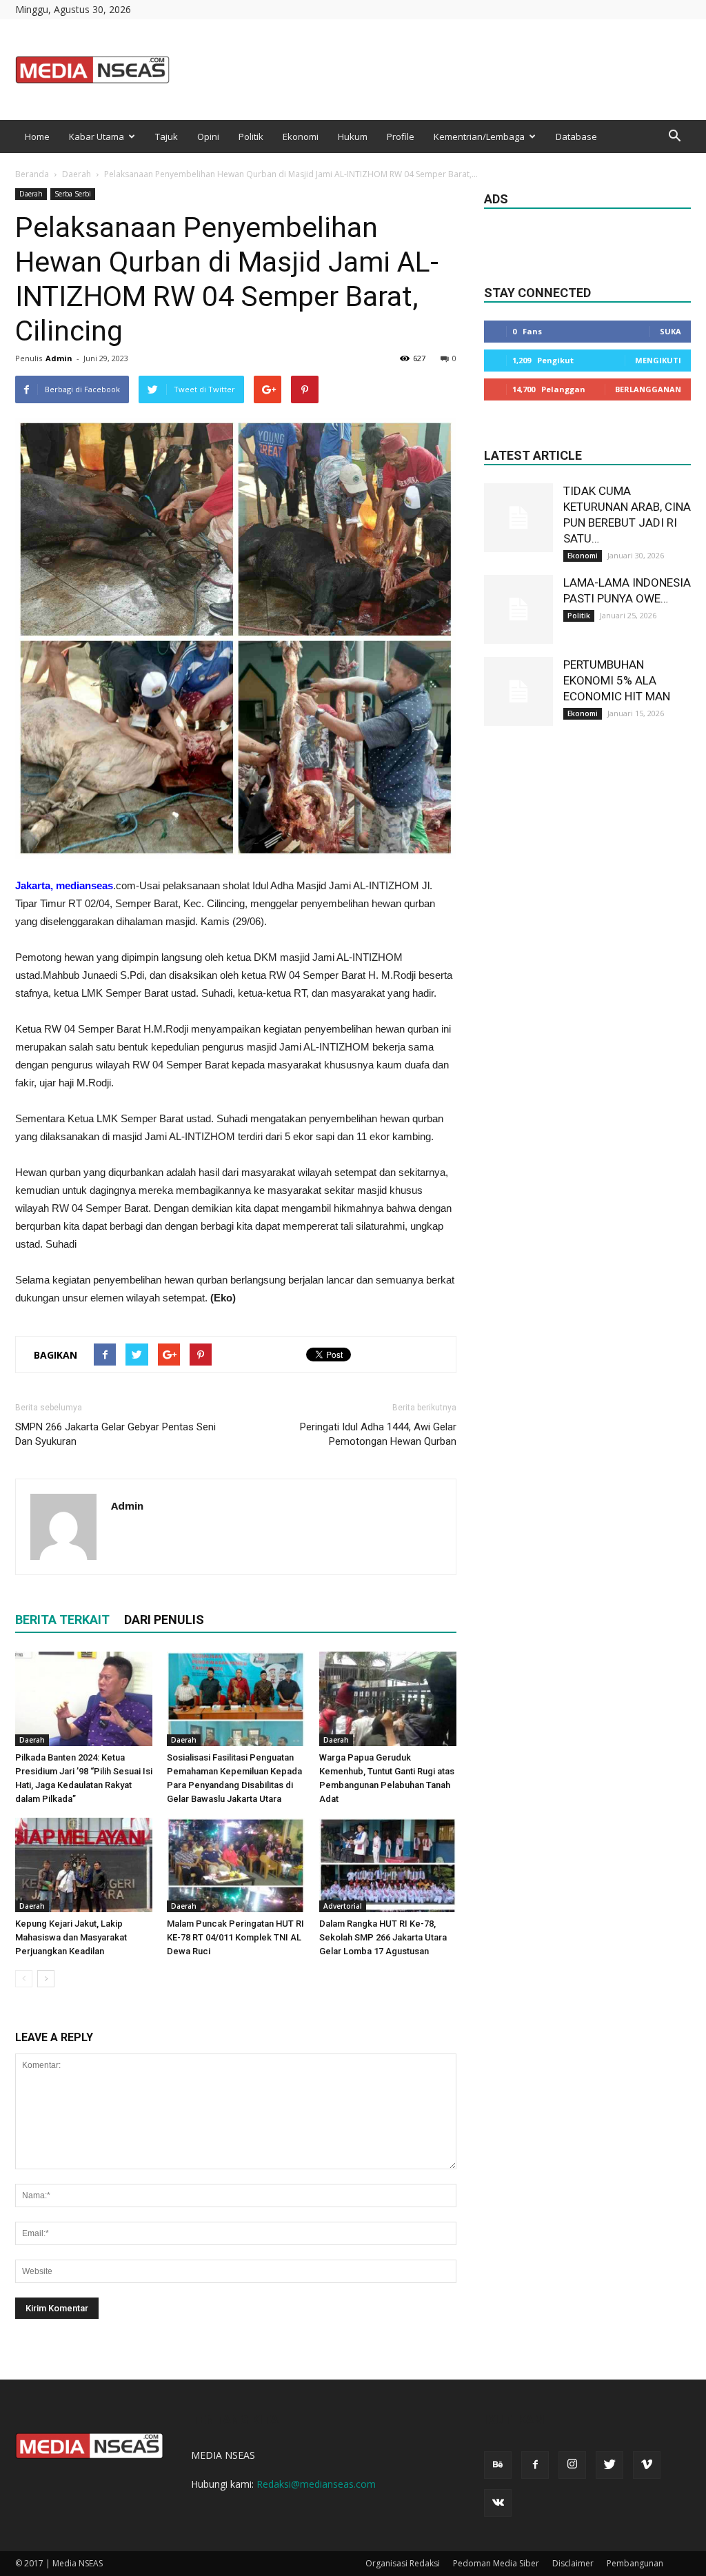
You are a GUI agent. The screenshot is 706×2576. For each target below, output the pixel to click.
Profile (401, 136)
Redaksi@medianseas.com (316, 2484)
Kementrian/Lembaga (479, 136)
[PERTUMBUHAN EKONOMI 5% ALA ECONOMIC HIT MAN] (518, 691)
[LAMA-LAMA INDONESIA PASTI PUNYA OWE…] (518, 609)
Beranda (32, 174)
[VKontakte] (498, 2503)
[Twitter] (609, 2465)
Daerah (77, 174)
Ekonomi (301, 136)
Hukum (353, 136)
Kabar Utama (97, 136)
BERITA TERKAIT (62, 1620)
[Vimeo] (647, 2465)
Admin (59, 358)
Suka (670, 331)
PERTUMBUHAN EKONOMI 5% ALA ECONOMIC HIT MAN (617, 680)
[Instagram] (572, 2465)
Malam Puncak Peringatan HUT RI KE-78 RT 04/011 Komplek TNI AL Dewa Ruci (235, 1937)
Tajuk (167, 136)
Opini (208, 136)
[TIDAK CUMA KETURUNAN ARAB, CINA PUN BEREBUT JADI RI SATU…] (518, 518)
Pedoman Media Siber (496, 2563)
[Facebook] (535, 2465)
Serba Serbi (73, 194)
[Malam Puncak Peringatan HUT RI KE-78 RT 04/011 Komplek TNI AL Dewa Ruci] (235, 1865)
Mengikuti (658, 360)
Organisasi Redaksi (403, 2563)
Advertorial (343, 1906)
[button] (674, 136)
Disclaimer (573, 2563)
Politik (251, 136)
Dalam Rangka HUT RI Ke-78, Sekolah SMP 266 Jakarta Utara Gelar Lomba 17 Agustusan (383, 1937)
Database (576, 136)
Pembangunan (635, 2563)
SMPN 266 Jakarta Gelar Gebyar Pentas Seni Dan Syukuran (115, 1434)
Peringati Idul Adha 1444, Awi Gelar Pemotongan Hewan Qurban (378, 1434)
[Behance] (498, 2465)
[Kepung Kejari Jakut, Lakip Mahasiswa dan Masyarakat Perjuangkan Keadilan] (84, 1865)
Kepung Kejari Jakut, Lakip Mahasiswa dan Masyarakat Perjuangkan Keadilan (71, 1937)
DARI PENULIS (164, 1620)
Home (37, 136)
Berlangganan (648, 389)
